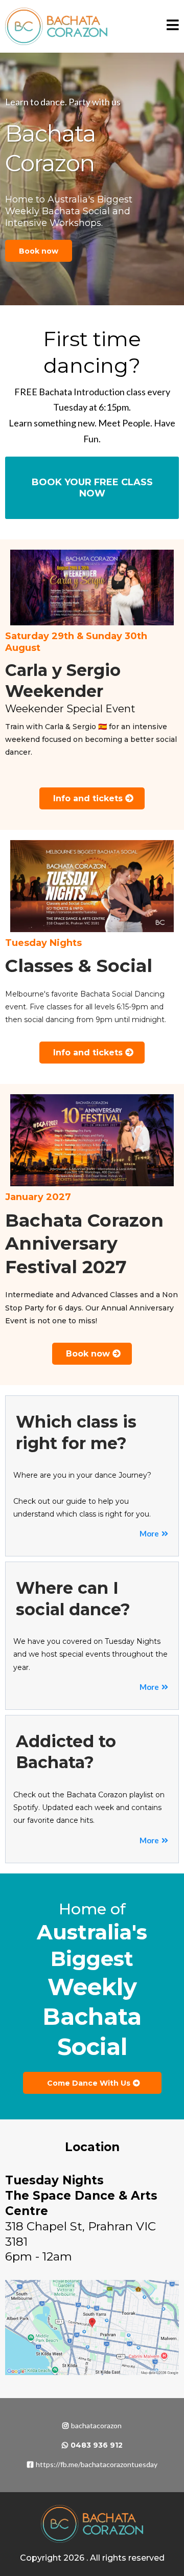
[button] (173, 27)
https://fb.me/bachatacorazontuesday (97, 2464)
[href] (92, 2327)
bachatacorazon (96, 2425)
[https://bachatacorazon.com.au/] (56, 26)
